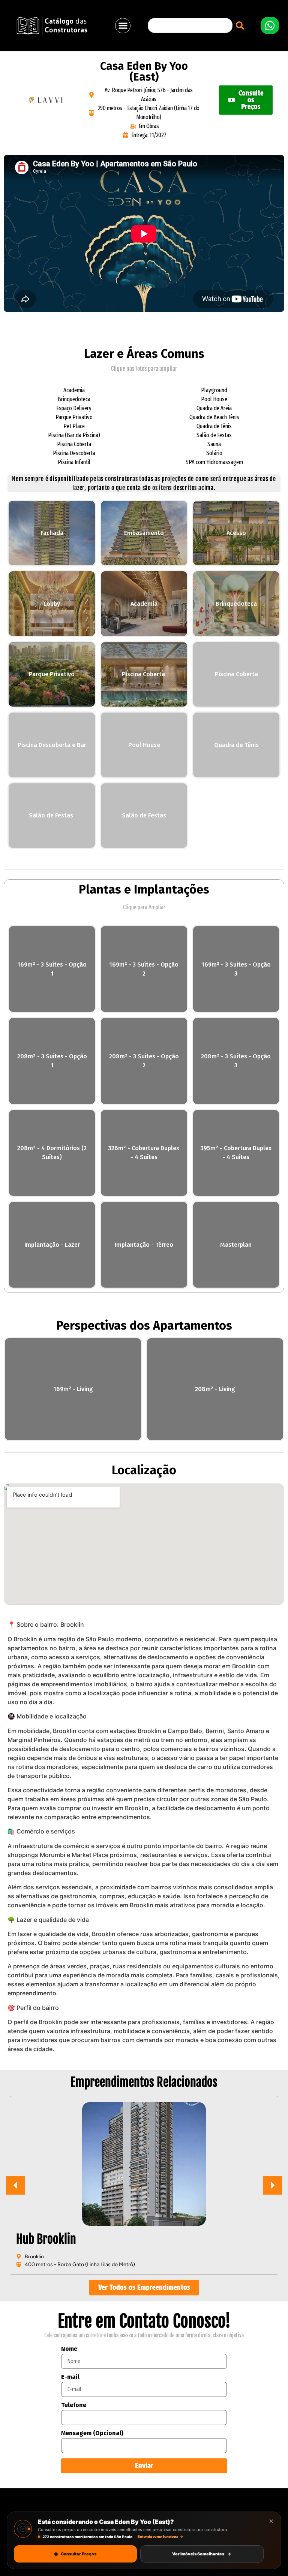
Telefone (74, 2405)
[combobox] (190, 25)
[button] (123, 26)
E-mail (70, 2377)
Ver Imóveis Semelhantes (202, 2554)
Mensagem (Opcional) (92, 2433)
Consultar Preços (75, 2554)
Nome (69, 2349)
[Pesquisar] (241, 25)
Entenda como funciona (160, 2536)
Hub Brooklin (46, 2239)
